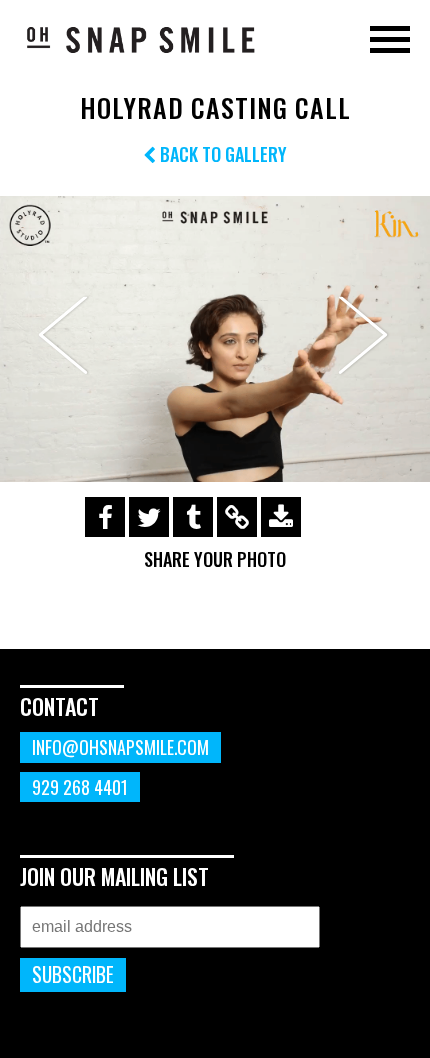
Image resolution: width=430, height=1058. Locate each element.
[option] (215, 339)
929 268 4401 (80, 787)
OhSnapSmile (140, 39)
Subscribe (73, 974)
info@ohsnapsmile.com (120, 747)
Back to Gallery (221, 154)
